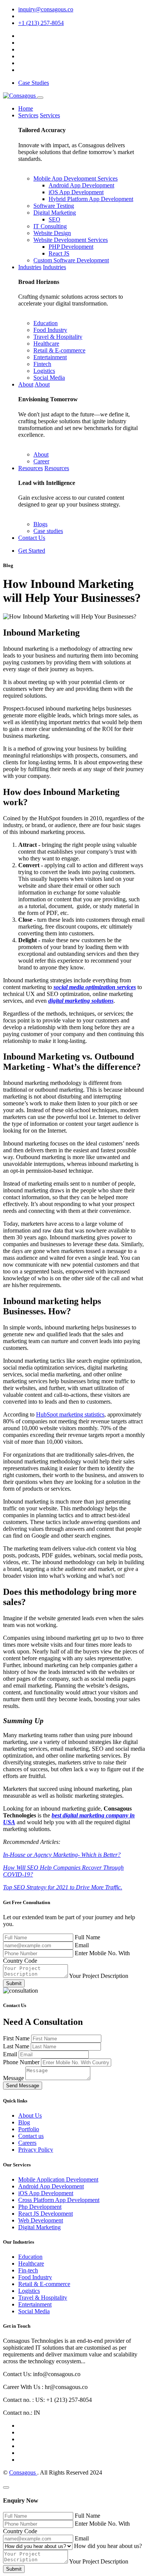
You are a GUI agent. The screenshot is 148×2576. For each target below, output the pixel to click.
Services (28, 115)
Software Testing (54, 206)
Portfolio (29, 2129)
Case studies (48, 531)
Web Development (41, 2220)
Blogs (40, 524)
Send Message (23, 2086)
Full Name (87, 1937)
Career (41, 461)
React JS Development (46, 2214)
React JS (59, 253)
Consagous (23, 2472)
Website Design (52, 233)
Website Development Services (71, 240)
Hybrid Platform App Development (91, 199)
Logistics (44, 371)
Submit (14, 1983)
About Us (30, 2115)
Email (82, 1945)
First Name (17, 2038)
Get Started (32, 551)
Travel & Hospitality (58, 337)
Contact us (31, 2136)
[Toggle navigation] (40, 98)
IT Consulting (50, 226)
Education (46, 323)
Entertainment (50, 357)
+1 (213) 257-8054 (41, 23)
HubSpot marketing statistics (70, 1414)
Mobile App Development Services (76, 178)
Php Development (40, 2207)
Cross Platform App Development (59, 2200)
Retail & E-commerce (59, 350)
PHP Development (71, 247)
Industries (30, 267)
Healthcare (46, 344)
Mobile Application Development (58, 2179)
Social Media (49, 378)
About (26, 384)
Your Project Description (99, 1976)
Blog (24, 2122)
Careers (27, 2143)
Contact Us (32, 538)
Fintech (42, 364)
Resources (31, 468)
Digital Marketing (55, 213)
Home (26, 108)
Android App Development (81, 185)
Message (14, 2078)
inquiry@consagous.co (46, 9)
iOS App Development (76, 192)
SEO (54, 219)
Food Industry (50, 330)
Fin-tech (28, 2270)
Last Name (17, 2046)
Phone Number (22, 2062)
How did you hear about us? (108, 2546)
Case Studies (34, 83)
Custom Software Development (71, 260)
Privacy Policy (36, 2150)
